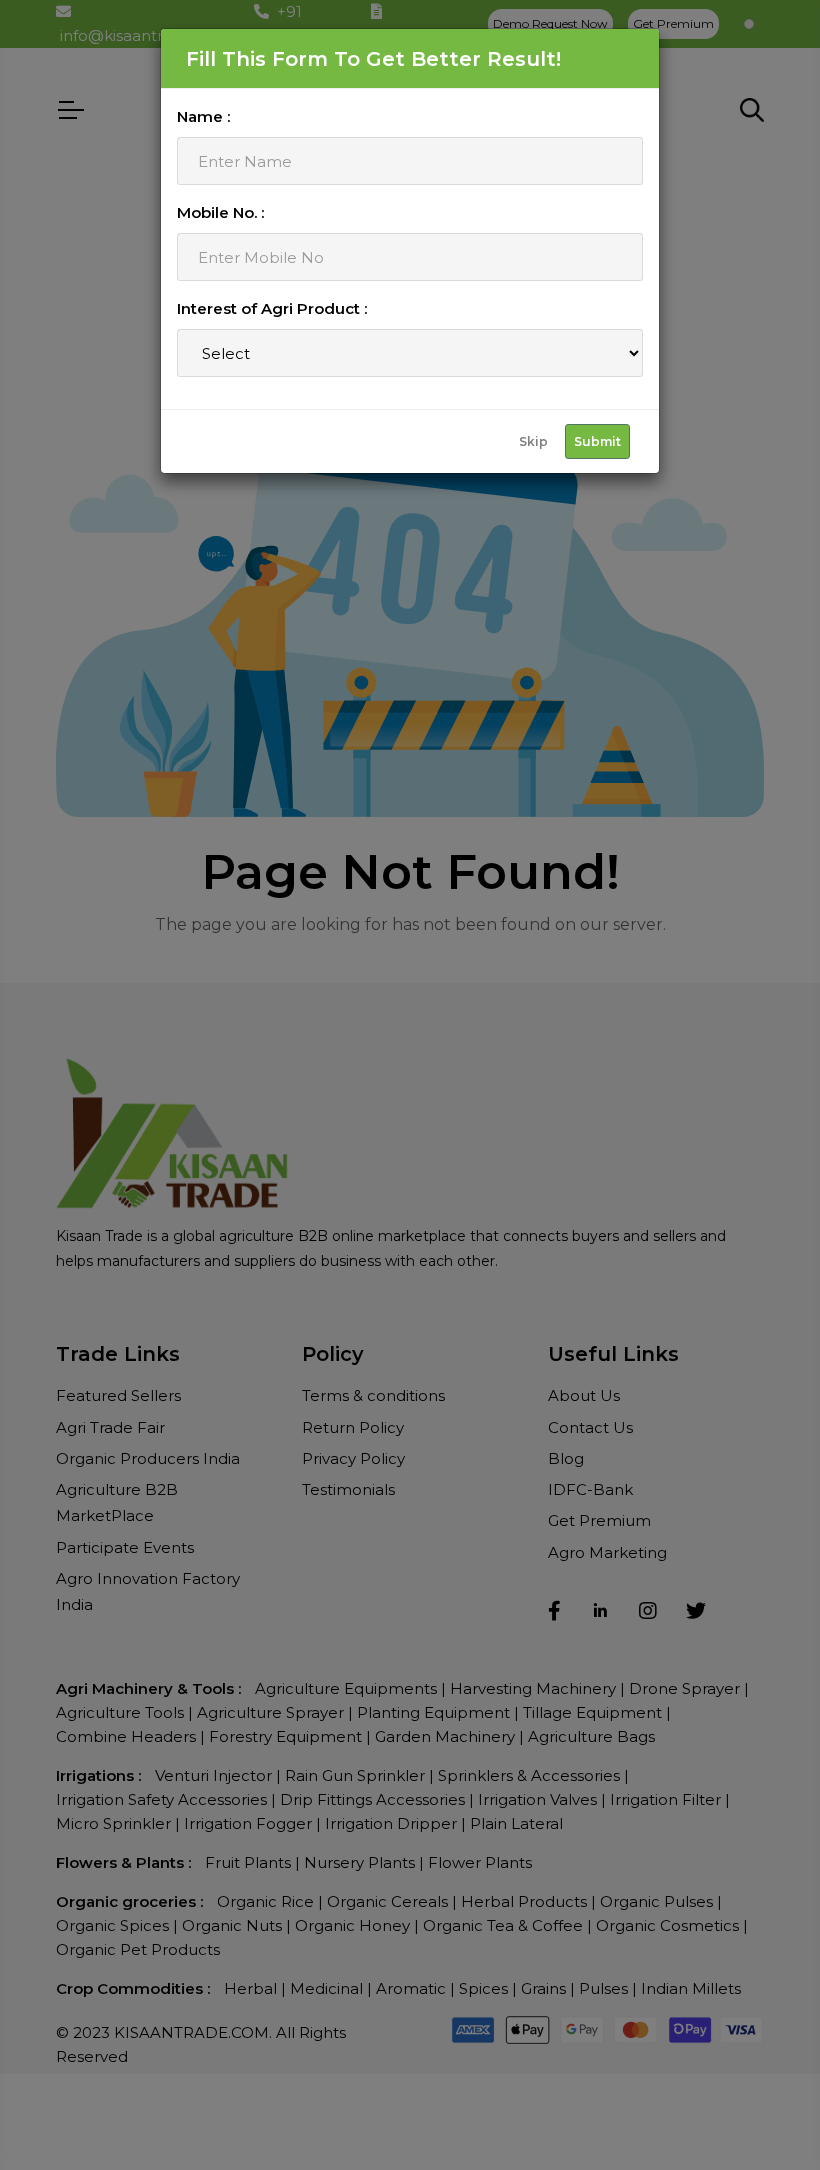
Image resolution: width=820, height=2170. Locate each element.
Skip (533, 441)
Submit (597, 441)
